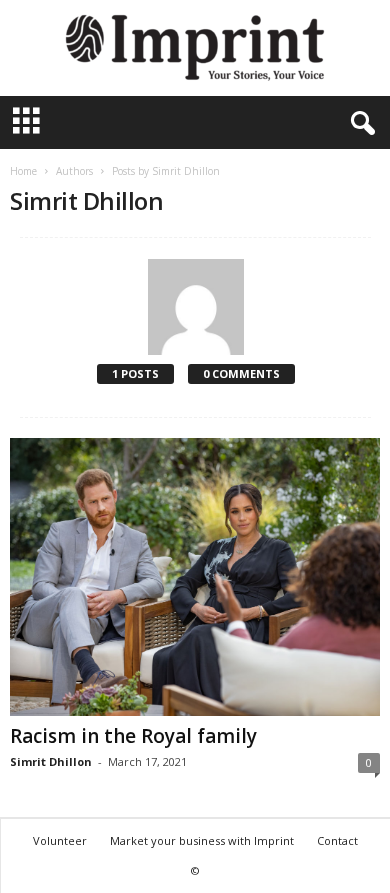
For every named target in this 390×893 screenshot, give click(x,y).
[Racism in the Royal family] (195, 577)
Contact (337, 840)
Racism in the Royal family (133, 736)
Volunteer (60, 840)
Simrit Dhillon (51, 761)
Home (23, 171)
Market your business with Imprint (202, 840)
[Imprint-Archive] (195, 48)
